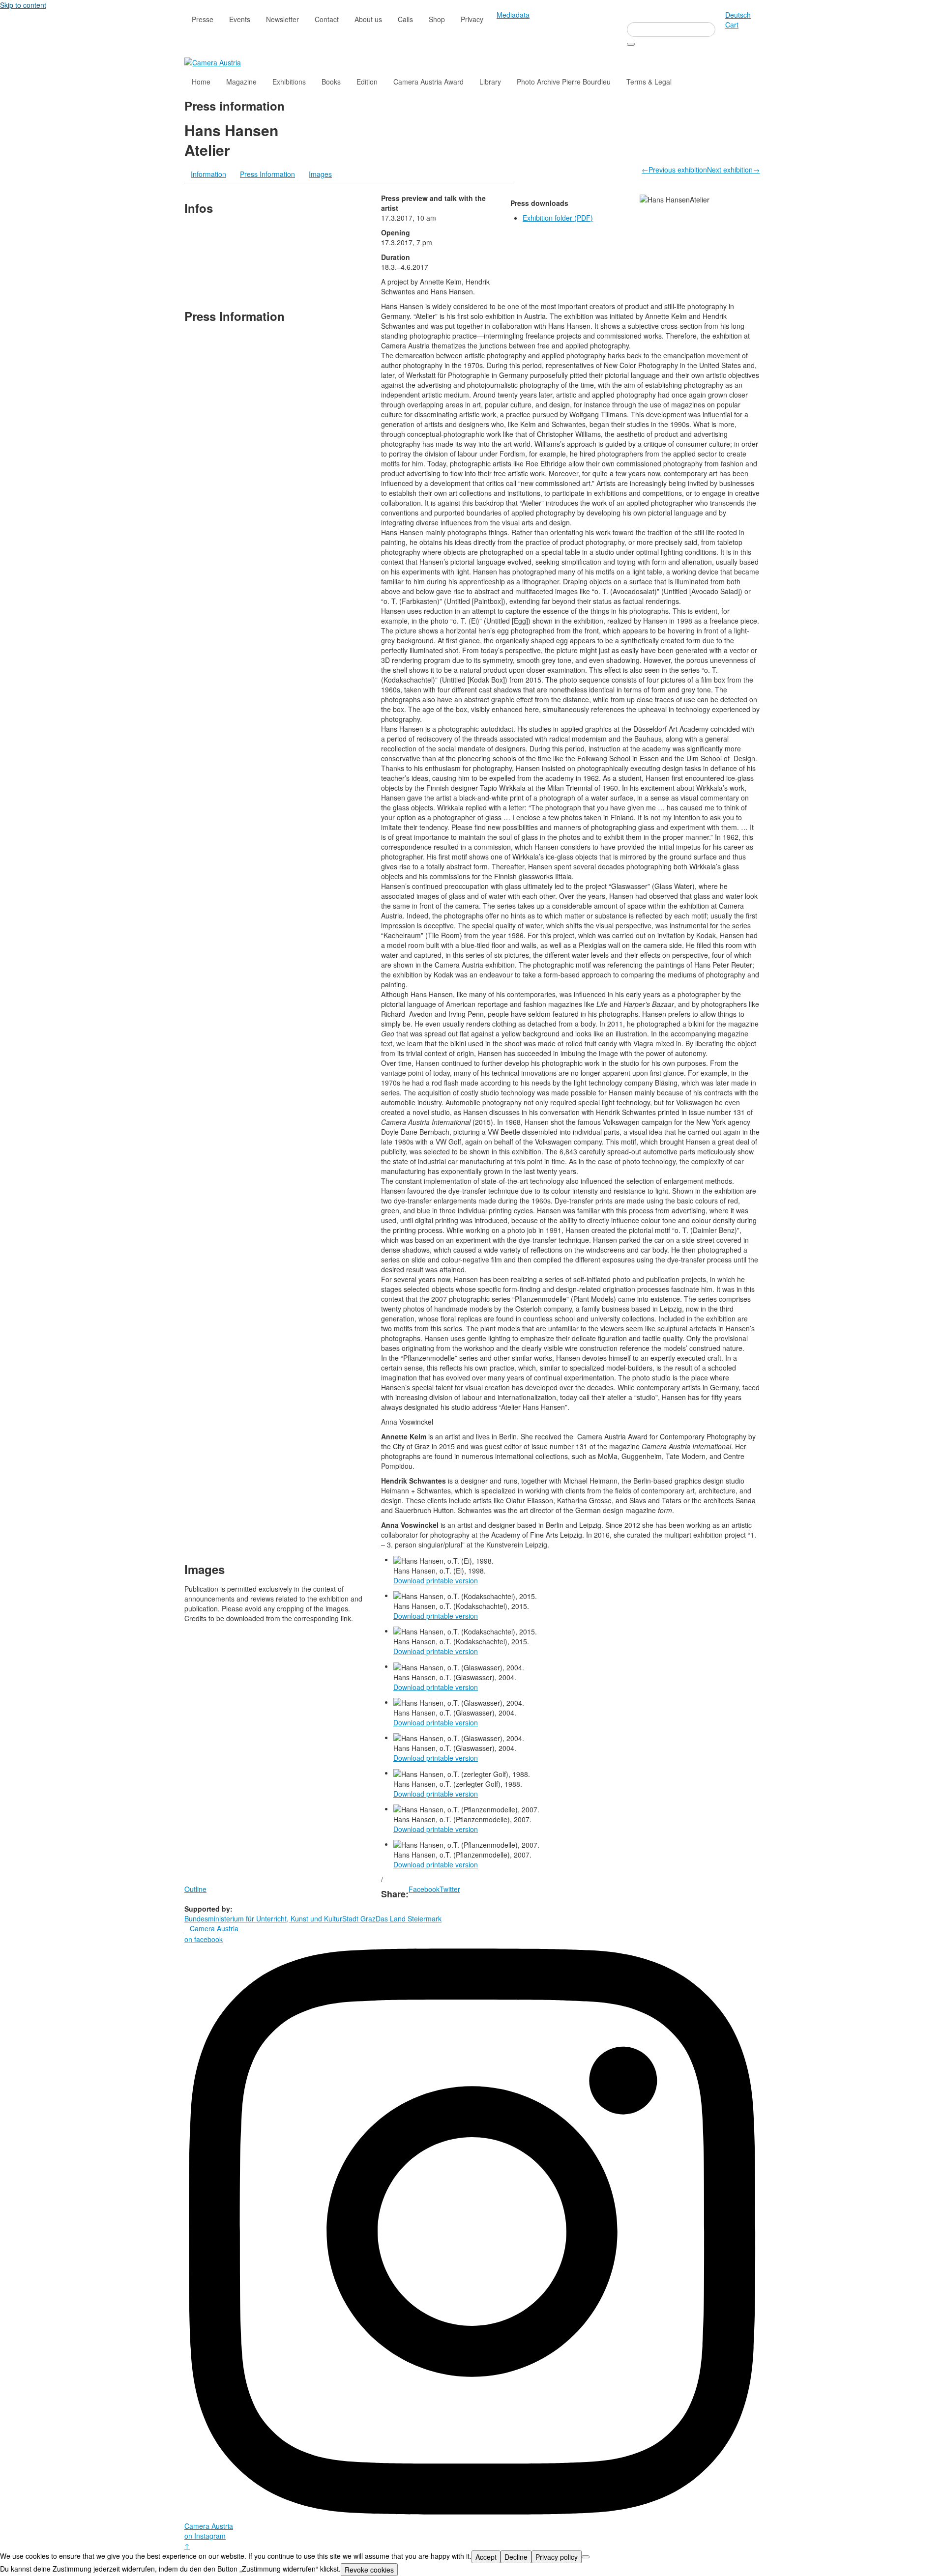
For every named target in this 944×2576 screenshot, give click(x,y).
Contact (327, 19)
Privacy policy (557, 2557)
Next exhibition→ (733, 170)
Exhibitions (289, 82)
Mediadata (513, 15)
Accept (486, 2557)
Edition (367, 82)
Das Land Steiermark (409, 1918)
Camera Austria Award (428, 82)
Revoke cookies (369, 2570)
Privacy (472, 19)
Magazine (241, 82)
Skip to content (23, 5)
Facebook (424, 1889)
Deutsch (738, 15)
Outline (195, 1889)
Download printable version (436, 1580)
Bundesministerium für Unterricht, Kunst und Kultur (263, 1918)
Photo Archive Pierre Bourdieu (564, 82)
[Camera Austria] (213, 61)
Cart (732, 25)
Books (331, 82)
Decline (516, 2557)
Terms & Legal (649, 82)
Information (208, 174)
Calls (405, 19)
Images (320, 174)
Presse (203, 19)
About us (368, 19)
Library (490, 82)
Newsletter (282, 19)
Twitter (450, 1889)
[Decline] (586, 2557)
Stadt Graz (359, 1918)
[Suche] (631, 44)
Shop (437, 19)
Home (201, 82)
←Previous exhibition (674, 170)
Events (240, 19)
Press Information (267, 174)
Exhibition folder (558, 218)
